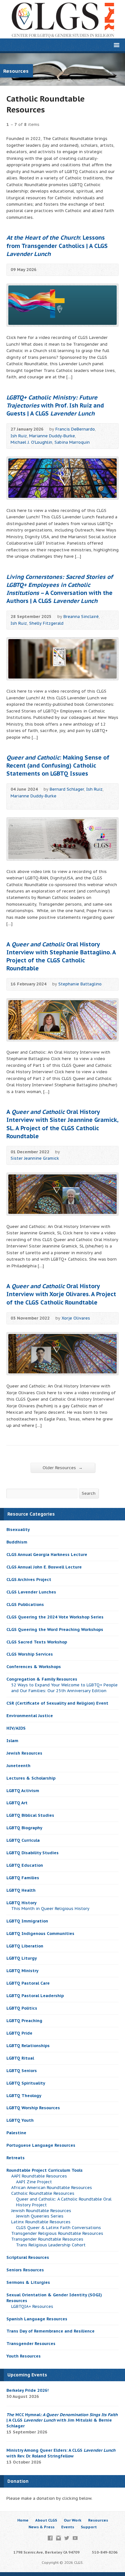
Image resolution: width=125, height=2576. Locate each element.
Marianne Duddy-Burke (52, 436)
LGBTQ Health (21, 1890)
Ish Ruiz (19, 436)
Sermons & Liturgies (28, 2282)
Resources (98, 2520)
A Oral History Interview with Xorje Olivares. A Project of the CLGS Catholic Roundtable (61, 1294)
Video (14, 803)
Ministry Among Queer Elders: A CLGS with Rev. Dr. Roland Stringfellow (61, 2453)
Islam (12, 1741)
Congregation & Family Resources (42, 1679)
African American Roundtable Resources (52, 2188)
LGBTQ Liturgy (22, 1958)
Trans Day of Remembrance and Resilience (50, 2331)
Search (89, 1493)
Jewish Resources (24, 1753)
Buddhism (17, 1542)
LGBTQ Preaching (24, 2021)
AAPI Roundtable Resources (39, 2176)
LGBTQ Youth (20, 2120)
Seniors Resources (25, 2270)
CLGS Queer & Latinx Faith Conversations (58, 2228)
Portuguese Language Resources (41, 2145)
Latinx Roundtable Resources (41, 2222)
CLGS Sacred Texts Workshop (37, 1642)
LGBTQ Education (25, 1865)
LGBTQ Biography (24, 1828)
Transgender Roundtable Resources (47, 2239)
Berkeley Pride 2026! (28, 2390)
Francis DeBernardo (75, 429)
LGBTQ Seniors (22, 2071)
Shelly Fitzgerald (46, 623)
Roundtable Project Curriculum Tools (45, 2170)
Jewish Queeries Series (40, 2216)
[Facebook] (50, 2538)
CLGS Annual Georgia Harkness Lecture (47, 1555)
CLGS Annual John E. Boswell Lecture (44, 1567)
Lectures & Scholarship (31, 1778)
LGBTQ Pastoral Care (28, 1983)
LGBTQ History (21, 1903)
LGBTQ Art (17, 1803)
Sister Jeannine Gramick (35, 1158)
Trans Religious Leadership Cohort (51, 2245)
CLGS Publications (25, 1605)
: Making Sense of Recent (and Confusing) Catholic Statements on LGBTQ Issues (58, 765)
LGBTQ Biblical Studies (30, 1815)
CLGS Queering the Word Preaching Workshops (55, 1630)
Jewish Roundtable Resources (41, 2211)
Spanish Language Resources (37, 2319)
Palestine (16, 2133)
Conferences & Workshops (34, 1667)
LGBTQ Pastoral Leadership (35, 1996)
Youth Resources (24, 2356)
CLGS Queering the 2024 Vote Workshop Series (55, 1617)
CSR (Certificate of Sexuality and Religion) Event (57, 1703)
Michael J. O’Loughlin (31, 442)
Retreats (16, 2158)
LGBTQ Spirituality (26, 2083)
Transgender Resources (31, 2344)
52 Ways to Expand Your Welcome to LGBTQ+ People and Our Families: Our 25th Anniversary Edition (64, 1688)
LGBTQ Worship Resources (33, 2108)
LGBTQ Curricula (23, 1840)
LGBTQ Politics (22, 2008)
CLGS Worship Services (30, 1654)
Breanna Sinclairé (81, 617)
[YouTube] (75, 2538)
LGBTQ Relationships (28, 2046)
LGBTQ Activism (23, 1791)
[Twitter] (67, 2538)
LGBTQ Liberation (25, 1946)
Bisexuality (18, 1530)
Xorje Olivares (76, 1318)
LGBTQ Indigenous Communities (40, 1934)
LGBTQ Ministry (22, 1971)
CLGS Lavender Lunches (31, 1592)
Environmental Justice (30, 1716)
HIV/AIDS (16, 1728)
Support (89, 2527)
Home (23, 2520)
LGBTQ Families (23, 1878)
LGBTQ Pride (19, 2033)
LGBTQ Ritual (20, 2058)
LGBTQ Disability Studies (33, 1853)
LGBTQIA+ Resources (32, 2306)
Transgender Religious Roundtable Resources (57, 2233)
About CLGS (46, 2520)
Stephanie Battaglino (80, 984)
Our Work (73, 2520)
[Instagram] (58, 2538)
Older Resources (63, 1468)
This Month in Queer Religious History (50, 1909)
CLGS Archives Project (29, 1580)
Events (68, 2527)
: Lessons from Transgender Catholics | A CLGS (57, 246)
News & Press (42, 2527)
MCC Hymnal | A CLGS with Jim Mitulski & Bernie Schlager (62, 2420)
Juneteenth (18, 1766)
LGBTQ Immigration (27, 1921)
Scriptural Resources (28, 2257)
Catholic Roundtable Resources (43, 2193)
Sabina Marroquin (72, 442)
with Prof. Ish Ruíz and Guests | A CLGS (55, 405)
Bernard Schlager (67, 789)
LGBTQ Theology (24, 2096)
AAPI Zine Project (34, 2182)
